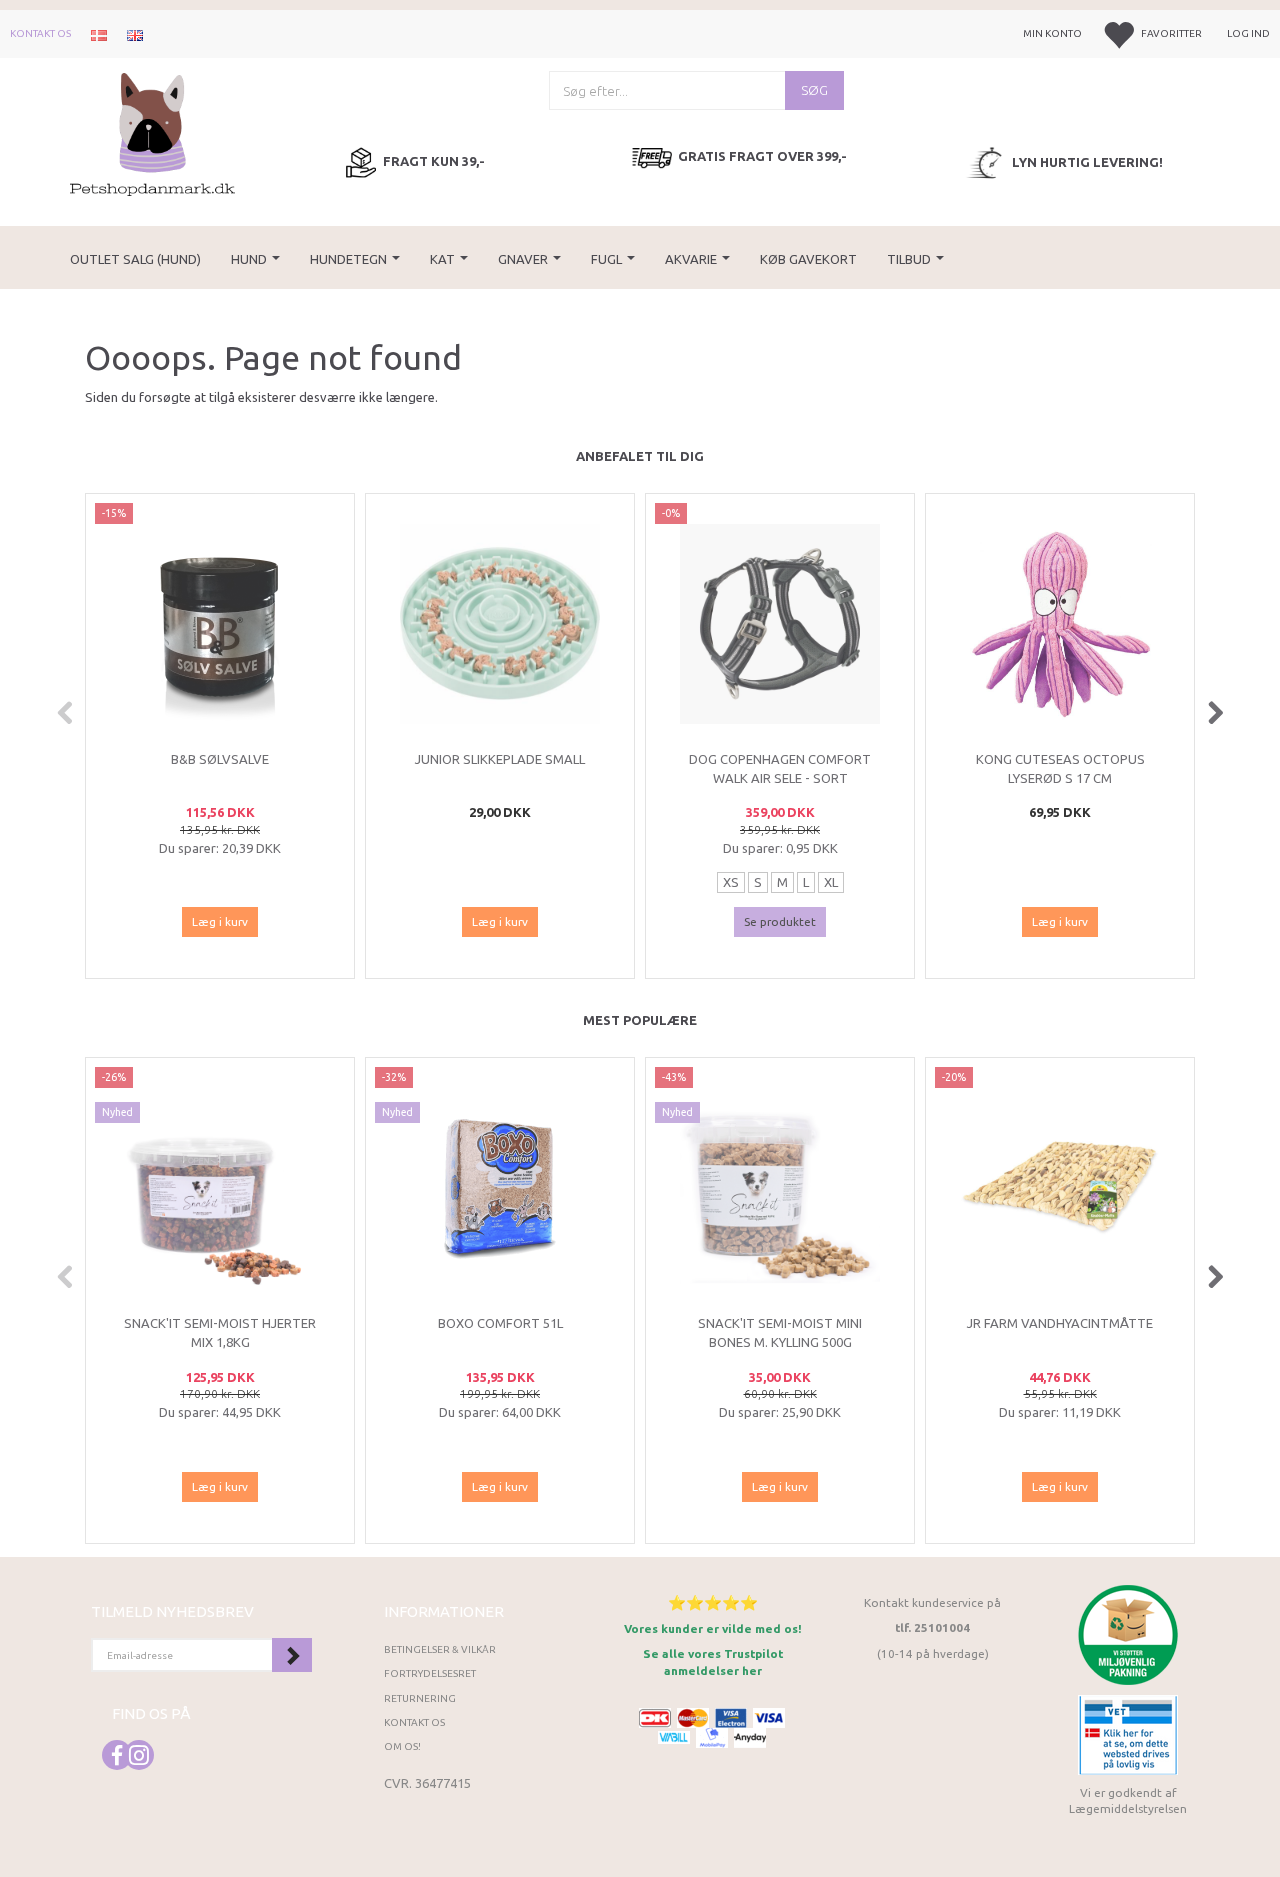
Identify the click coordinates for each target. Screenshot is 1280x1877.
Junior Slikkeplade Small (500, 759)
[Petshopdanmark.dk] (152, 132)
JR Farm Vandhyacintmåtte (1060, 1323)
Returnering (420, 1698)
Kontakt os (40, 33)
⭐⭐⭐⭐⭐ (713, 1602)
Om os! (402, 1746)
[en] (135, 34)
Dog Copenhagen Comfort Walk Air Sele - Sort (780, 768)
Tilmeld (292, 1655)
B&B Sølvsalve (220, 759)
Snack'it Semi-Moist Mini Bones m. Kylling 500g (780, 1332)
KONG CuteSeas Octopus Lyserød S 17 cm (1060, 768)
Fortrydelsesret (430, 1673)
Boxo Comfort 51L (500, 1323)
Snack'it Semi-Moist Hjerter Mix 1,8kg (220, 1332)
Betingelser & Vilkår (440, 1649)
